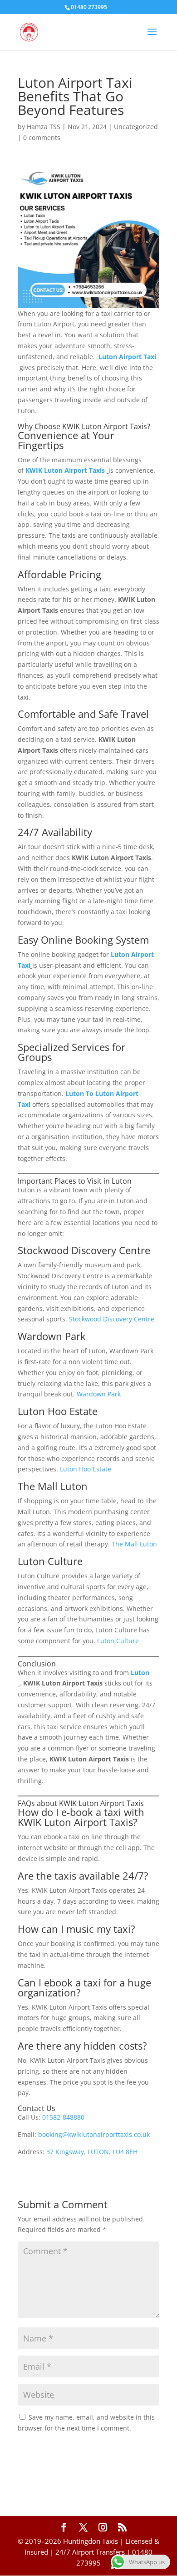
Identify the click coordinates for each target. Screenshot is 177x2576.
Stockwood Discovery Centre (112, 1319)
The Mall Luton (134, 1544)
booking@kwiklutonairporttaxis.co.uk (94, 2134)
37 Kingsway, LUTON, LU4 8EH (92, 2152)
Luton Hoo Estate (86, 1469)
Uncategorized (136, 127)
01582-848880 (63, 2117)
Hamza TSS (44, 127)
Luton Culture (118, 1641)
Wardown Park (99, 1394)
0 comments (42, 138)
